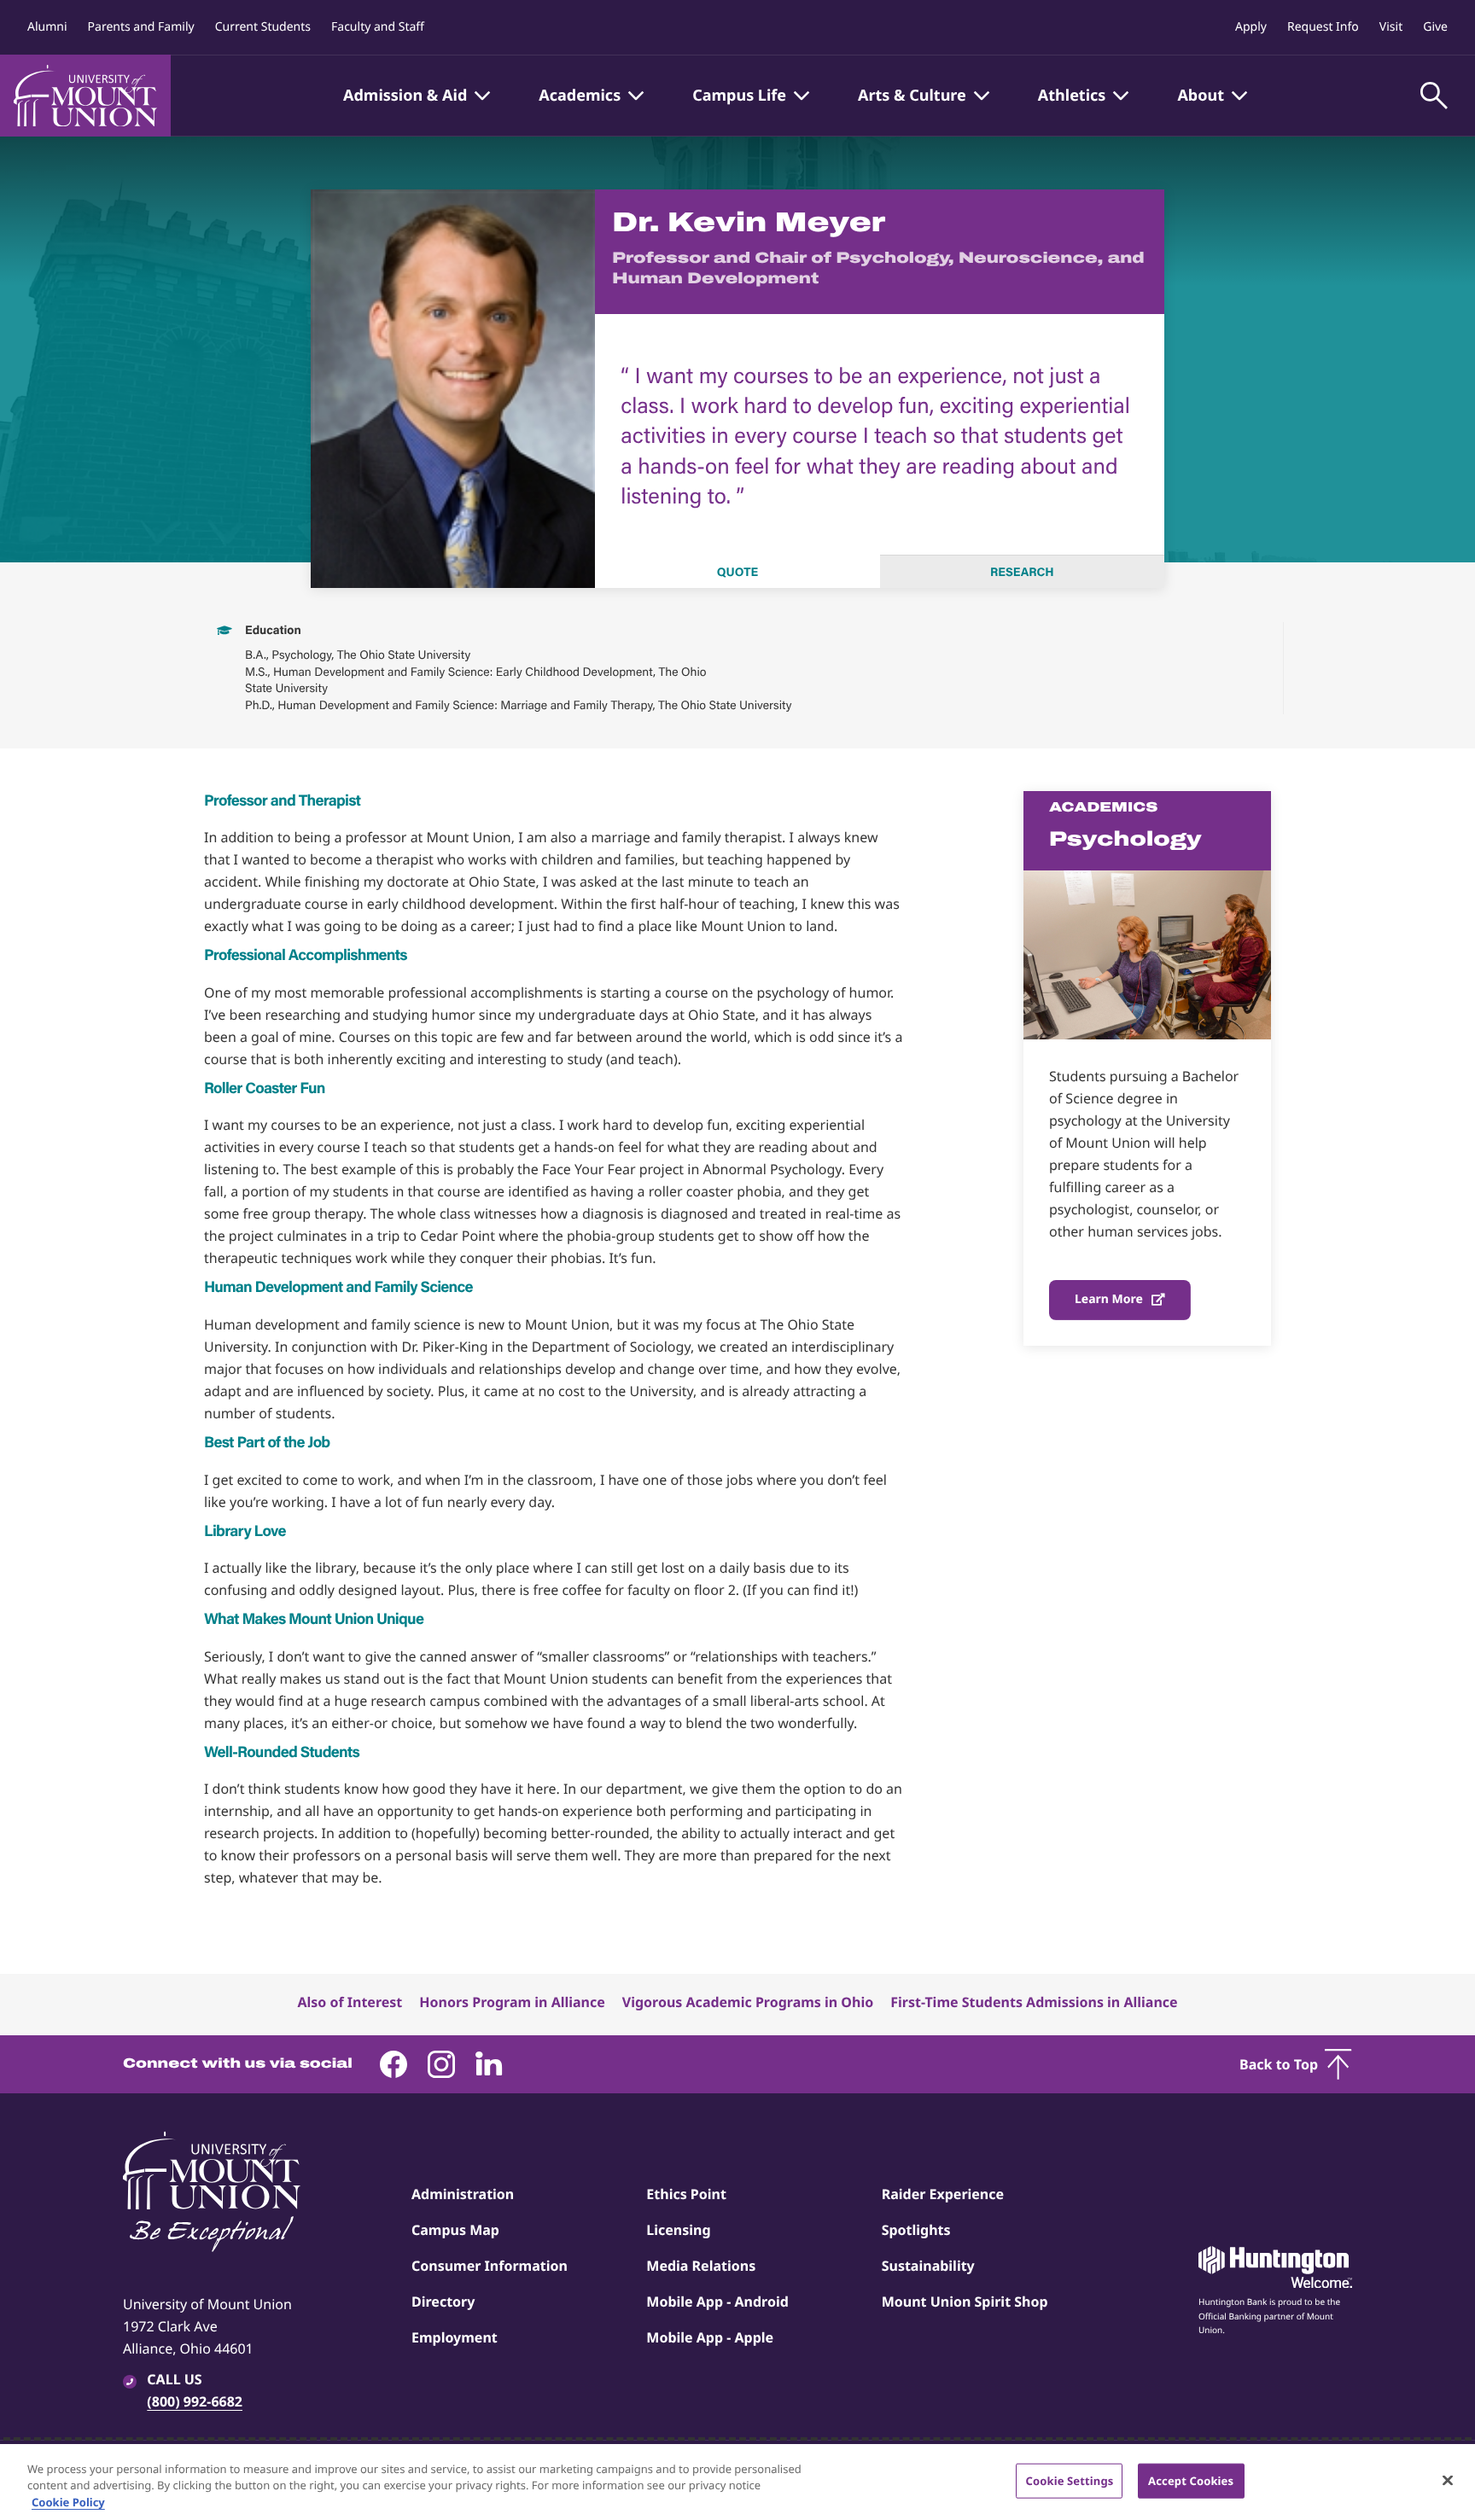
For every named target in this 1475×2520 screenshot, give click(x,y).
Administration (463, 2194)
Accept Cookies (1191, 2480)
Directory (443, 2302)
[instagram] (441, 2064)
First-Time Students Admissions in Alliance (1034, 2002)
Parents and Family (141, 27)
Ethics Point (686, 2194)
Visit (1391, 27)
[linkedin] (489, 2064)
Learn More (1109, 1299)
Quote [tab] (737, 572)
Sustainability (928, 2266)
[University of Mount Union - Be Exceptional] (212, 2193)
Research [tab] (1022, 572)
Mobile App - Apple (710, 2337)
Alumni (47, 27)
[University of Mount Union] (85, 96)
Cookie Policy (68, 2502)
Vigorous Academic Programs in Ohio (748, 2002)
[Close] (1448, 2480)
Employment (455, 2337)
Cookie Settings (1069, 2480)
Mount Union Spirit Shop (965, 2302)
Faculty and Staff (378, 27)
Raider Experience (943, 2194)
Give (1435, 27)
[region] (737, 2482)
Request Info (1323, 27)
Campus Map (455, 2230)
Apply (1251, 27)
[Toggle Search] (1434, 96)
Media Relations (701, 2266)
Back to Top (1279, 2064)
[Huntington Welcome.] (1275, 2267)
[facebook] (394, 2064)
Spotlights (916, 2230)
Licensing (678, 2230)
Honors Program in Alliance (512, 2002)
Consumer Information (490, 2266)
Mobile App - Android (717, 2302)
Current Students (263, 27)
